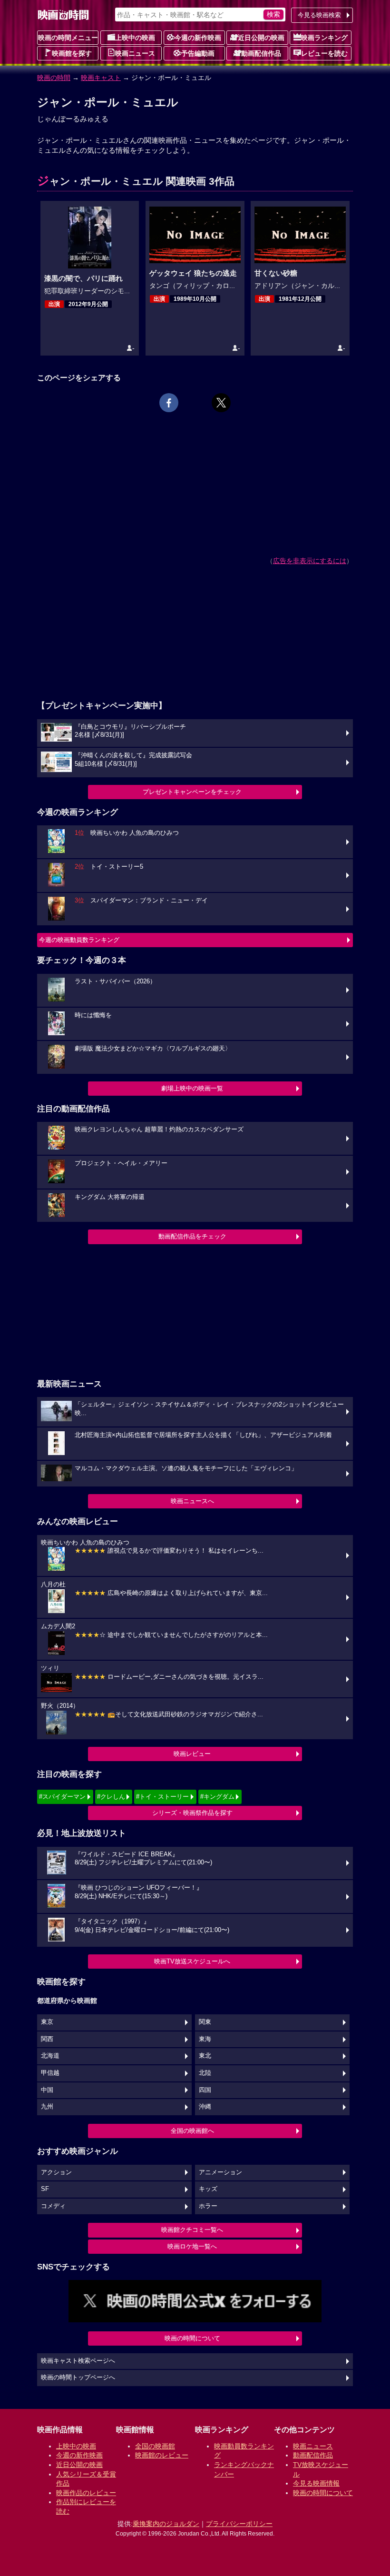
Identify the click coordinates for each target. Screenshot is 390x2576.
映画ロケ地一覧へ (192, 2246)
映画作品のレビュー (86, 2493)
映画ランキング (324, 38)
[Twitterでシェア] (221, 403)
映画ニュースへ (192, 1501)
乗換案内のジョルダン (166, 2524)
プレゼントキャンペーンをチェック (192, 792)
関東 (205, 2022)
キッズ (208, 2189)
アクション (56, 2172)
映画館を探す (72, 53)
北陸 (205, 2073)
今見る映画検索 (319, 15)
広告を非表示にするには (310, 561)
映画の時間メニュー (68, 38)
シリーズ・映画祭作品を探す (192, 1813)
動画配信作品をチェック (192, 1236)
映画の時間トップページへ (78, 2378)
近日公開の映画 (261, 38)
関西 (47, 2039)
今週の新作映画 (198, 38)
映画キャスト (101, 78)
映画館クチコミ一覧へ (192, 2230)
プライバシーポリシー (239, 2524)
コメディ (53, 2206)
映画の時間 (54, 78)
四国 (205, 2090)
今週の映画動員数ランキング (79, 940)
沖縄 (205, 2107)
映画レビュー (192, 1754)
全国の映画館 (155, 2446)
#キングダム (217, 1797)
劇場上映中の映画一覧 (192, 1088)
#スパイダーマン (62, 1797)
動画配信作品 (261, 53)
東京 (47, 2022)
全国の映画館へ (192, 2131)
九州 (47, 2107)
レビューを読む (324, 53)
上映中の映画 (135, 38)
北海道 (50, 2056)
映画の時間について (192, 2338)
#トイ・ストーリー (162, 1797)
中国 (47, 2090)
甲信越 (50, 2073)
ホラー (208, 2206)
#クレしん (111, 1797)
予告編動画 (198, 53)
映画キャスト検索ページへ (78, 2361)
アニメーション (220, 2172)
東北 (205, 2056)
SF (45, 2189)
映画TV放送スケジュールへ (192, 1961)
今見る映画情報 (316, 2483)
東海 (205, 2039)
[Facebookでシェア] (169, 403)
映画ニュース (135, 53)
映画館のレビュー (162, 2455)
